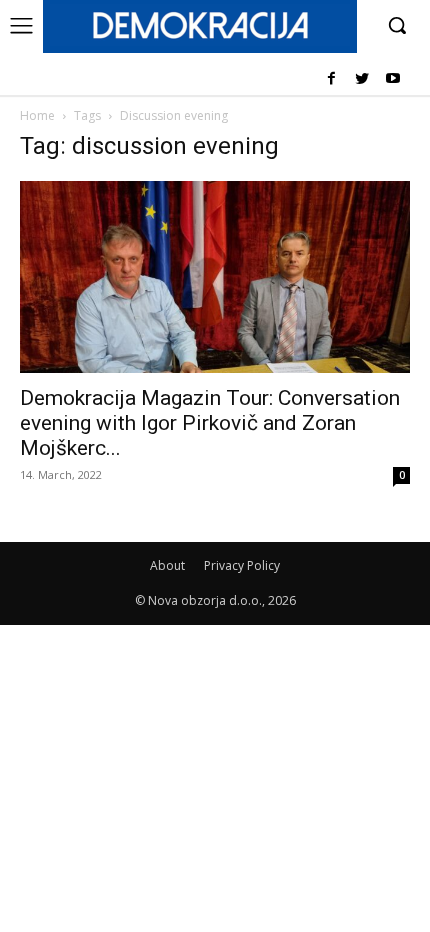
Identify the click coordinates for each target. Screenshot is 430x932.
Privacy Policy (242, 565)
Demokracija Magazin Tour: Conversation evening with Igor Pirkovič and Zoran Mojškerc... (210, 423)
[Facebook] (331, 79)
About (167, 565)
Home (37, 115)
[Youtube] (392, 79)
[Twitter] (361, 79)
